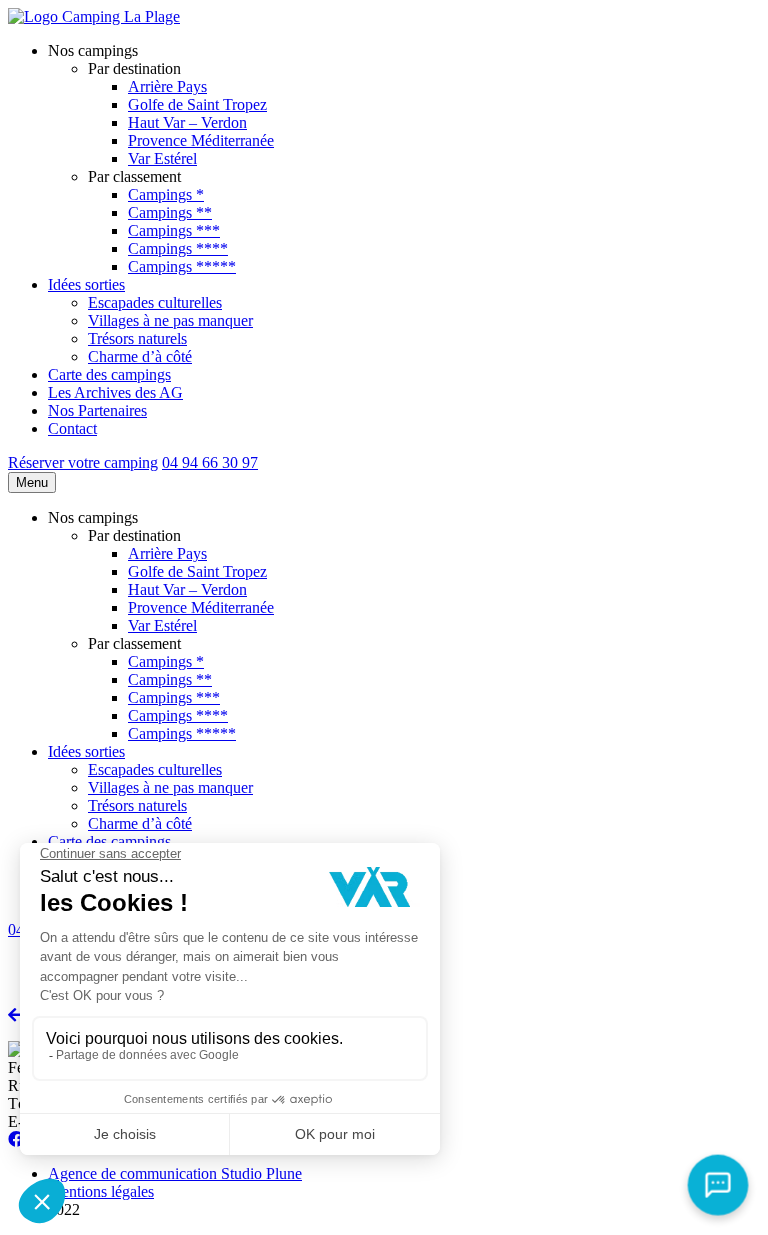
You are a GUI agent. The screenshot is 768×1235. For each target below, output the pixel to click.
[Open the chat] (718, 1185)
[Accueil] (94, 16)
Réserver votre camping (83, 462)
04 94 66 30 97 (210, 462)
